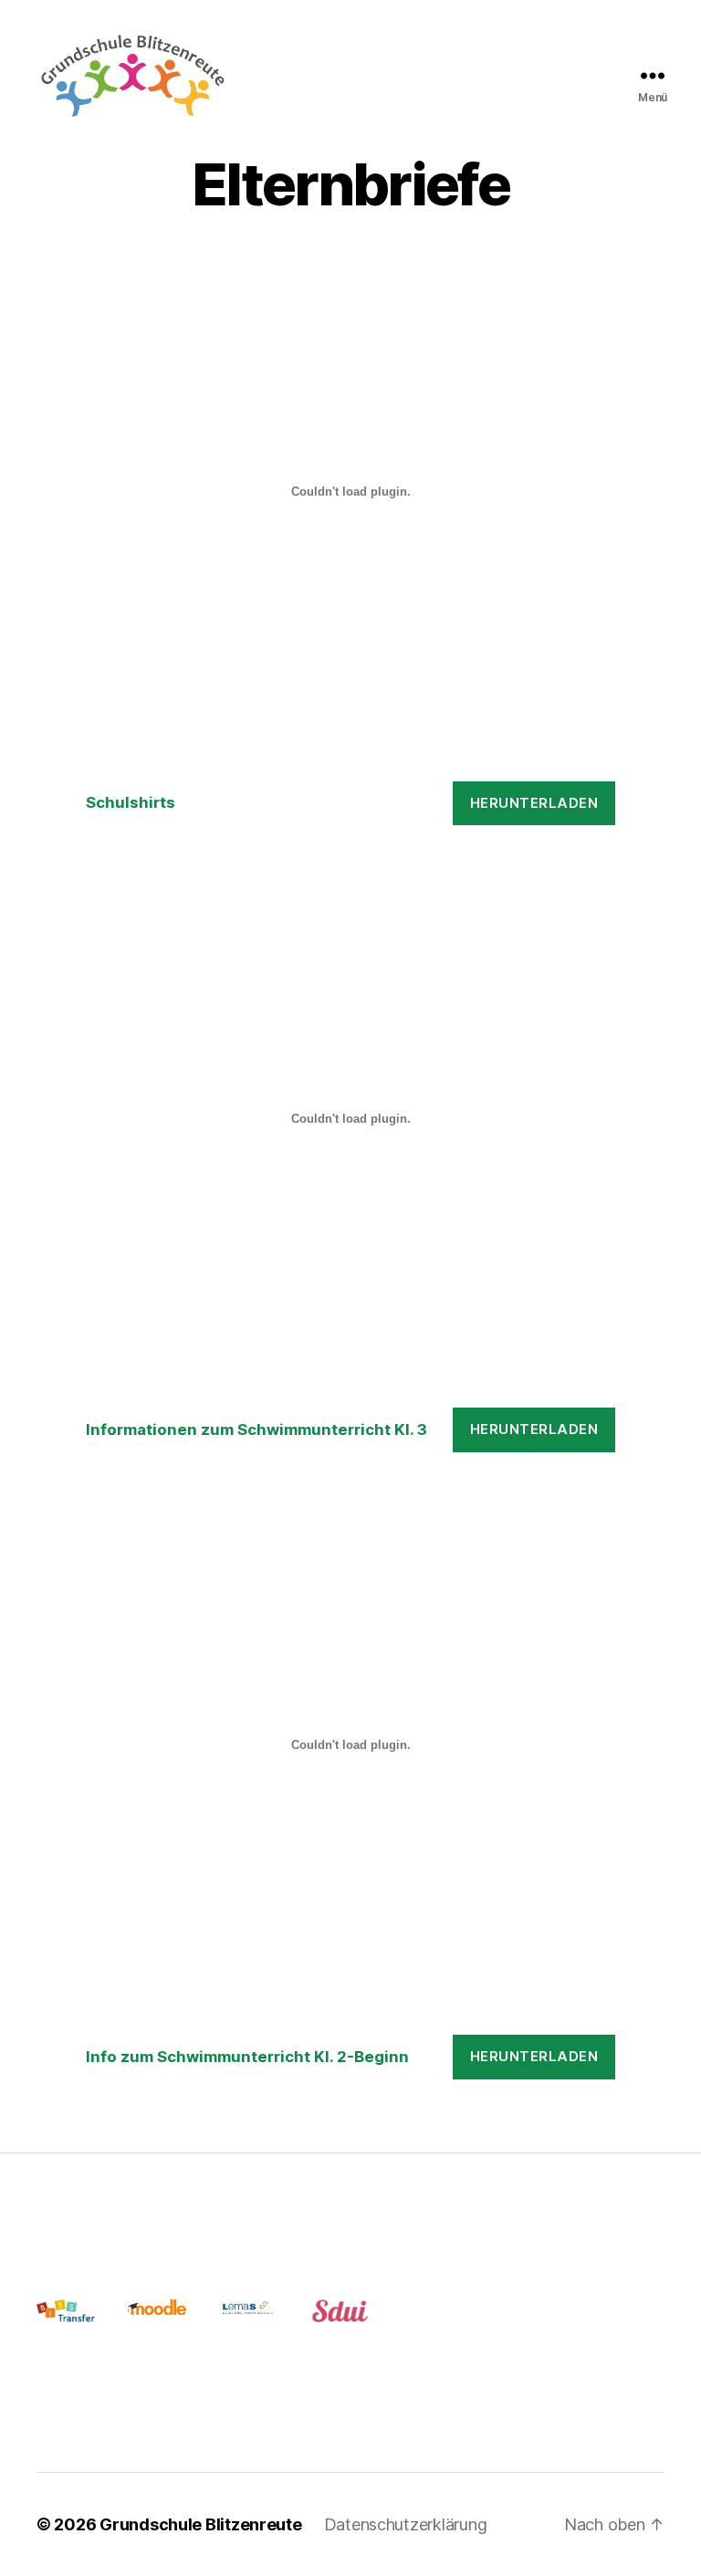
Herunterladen (534, 803)
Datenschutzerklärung (406, 2524)
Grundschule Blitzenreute (201, 2524)
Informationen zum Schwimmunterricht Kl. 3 (256, 1429)
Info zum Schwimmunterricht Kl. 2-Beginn (247, 2057)
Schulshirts (131, 802)
